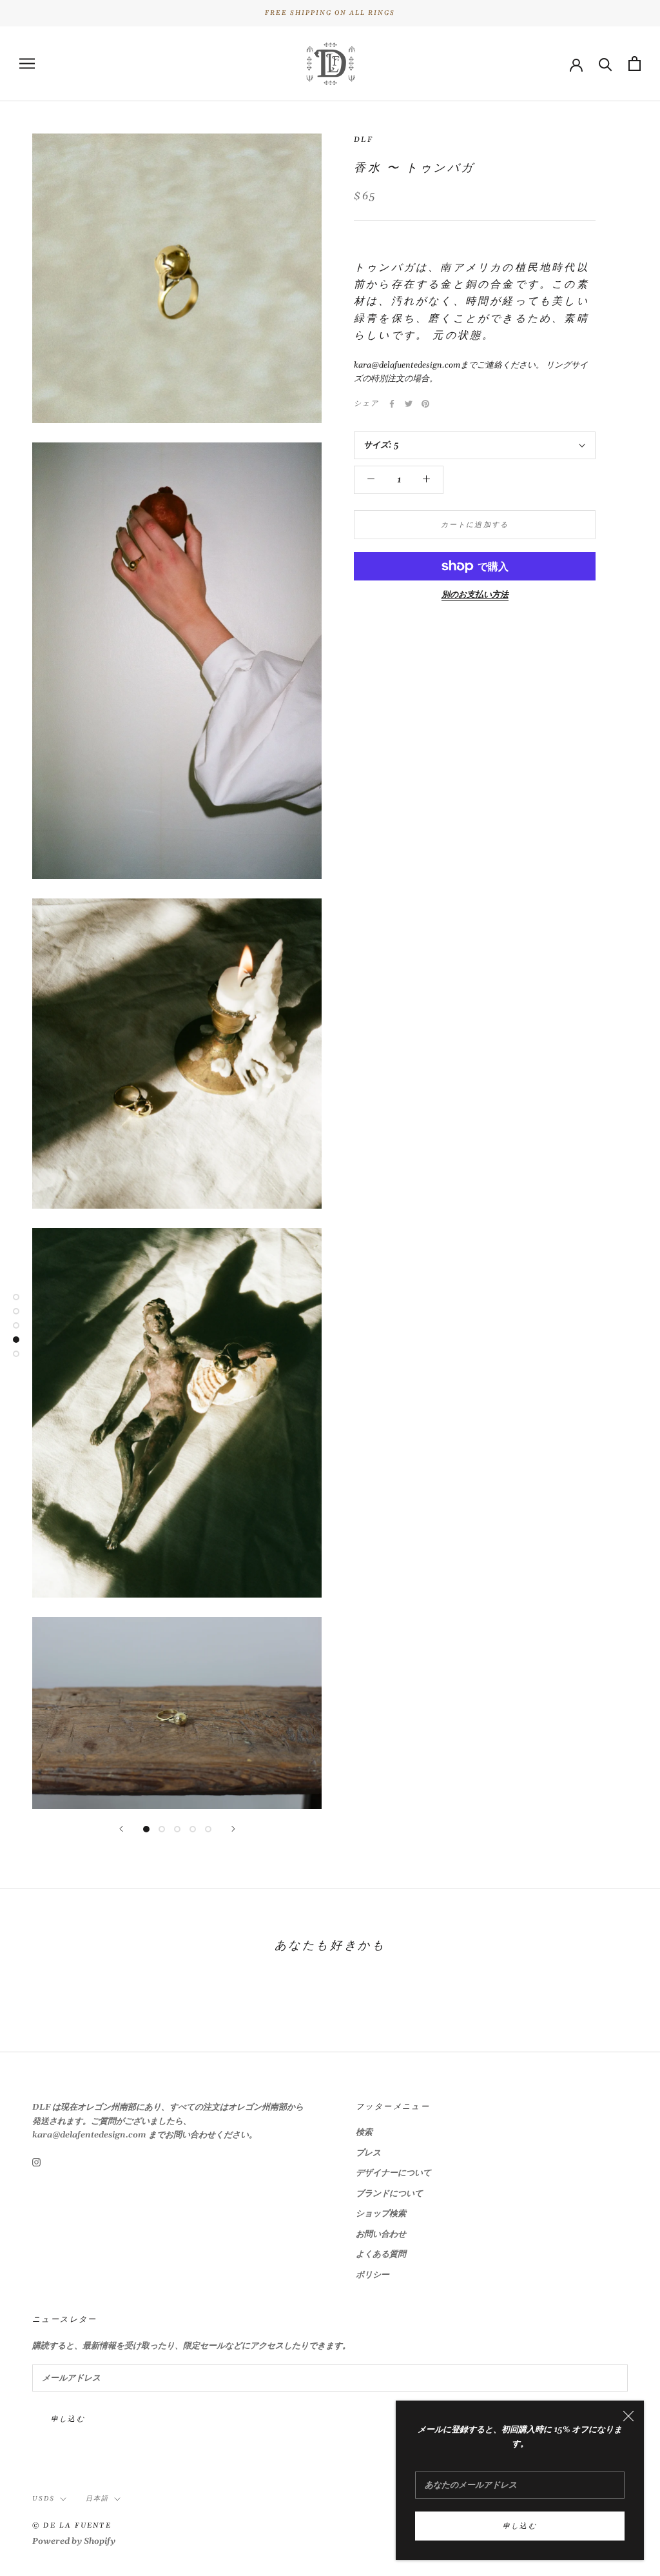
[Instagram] (36, 2162)
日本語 (97, 2499)
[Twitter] (409, 404)
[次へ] (233, 1829)
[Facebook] (392, 404)
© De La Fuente (72, 2526)
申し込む (520, 2526)
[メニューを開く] (27, 64)
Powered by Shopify (74, 2541)
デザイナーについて (393, 2173)
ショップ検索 (381, 2214)
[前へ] (121, 1829)
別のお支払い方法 (475, 595)
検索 (364, 2132)
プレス (368, 2153)
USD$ (44, 2499)
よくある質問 (381, 2254)
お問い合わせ (381, 2234)
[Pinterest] (425, 404)
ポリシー (373, 2275)
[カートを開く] (635, 64)
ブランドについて (389, 2194)
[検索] (606, 64)
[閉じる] (628, 2416)
